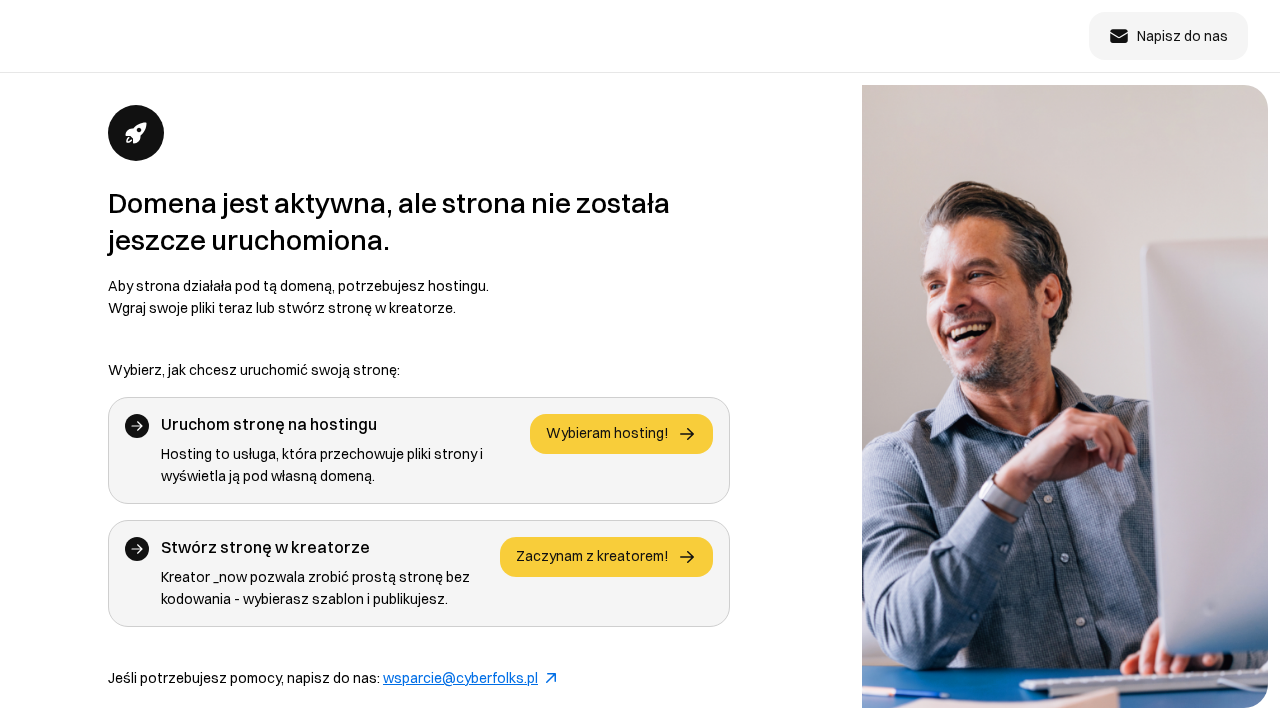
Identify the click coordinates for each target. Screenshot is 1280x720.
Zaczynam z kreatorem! (592, 556)
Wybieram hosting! (607, 433)
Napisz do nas (1182, 36)
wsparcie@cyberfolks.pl (460, 678)
